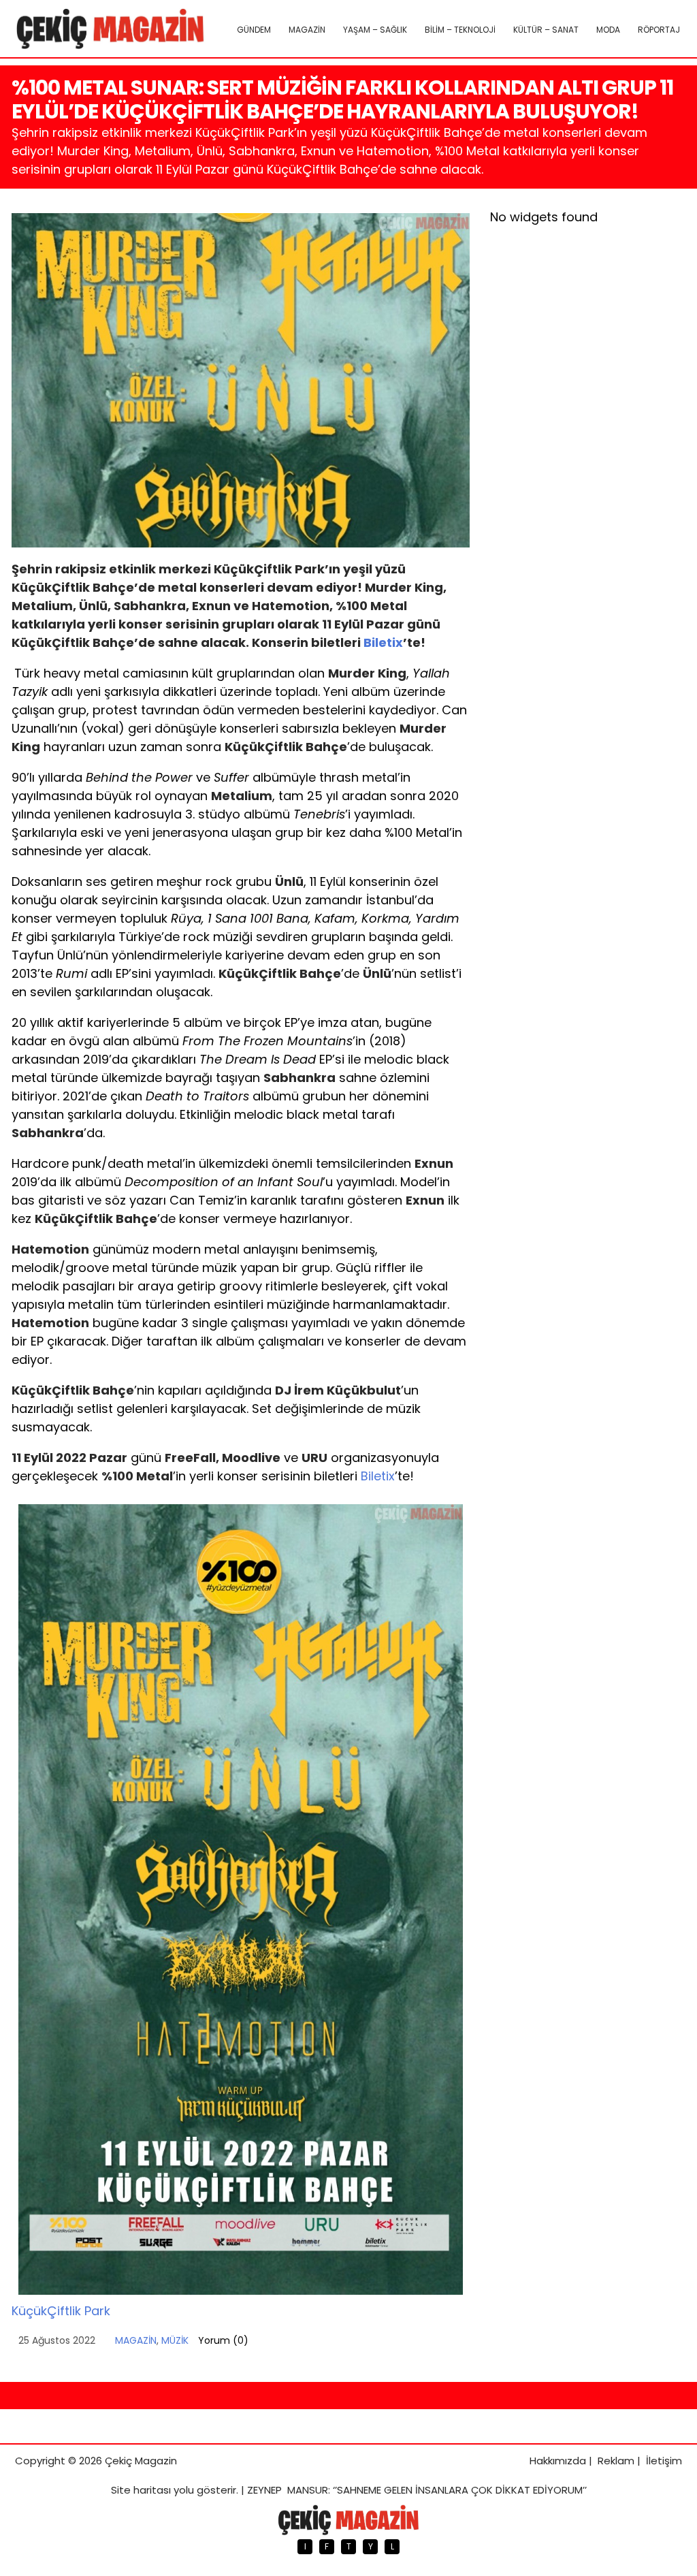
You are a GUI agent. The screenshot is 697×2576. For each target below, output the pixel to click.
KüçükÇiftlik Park (61, 2311)
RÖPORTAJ (659, 30)
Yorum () (223, 2340)
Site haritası (141, 2490)
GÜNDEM (254, 30)
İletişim (664, 2461)
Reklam (616, 2461)
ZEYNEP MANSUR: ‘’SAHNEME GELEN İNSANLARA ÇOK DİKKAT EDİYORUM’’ (417, 2490)
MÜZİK (175, 2340)
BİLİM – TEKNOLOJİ (460, 30)
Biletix (383, 642)
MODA (608, 30)
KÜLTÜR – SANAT (546, 30)
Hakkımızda (558, 2461)
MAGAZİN (307, 30)
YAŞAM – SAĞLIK (375, 30)
